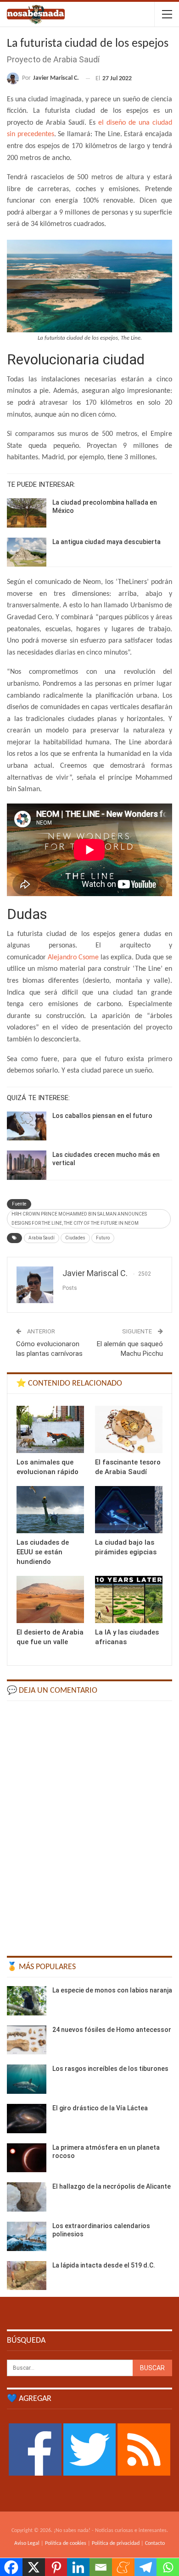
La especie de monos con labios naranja (112, 1990)
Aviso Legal (27, 2543)
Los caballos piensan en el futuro (102, 1116)
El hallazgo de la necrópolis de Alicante (112, 2186)
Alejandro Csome (73, 958)
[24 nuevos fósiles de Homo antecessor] (27, 2040)
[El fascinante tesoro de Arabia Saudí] (129, 1429)
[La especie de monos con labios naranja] (27, 2001)
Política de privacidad (116, 2543)
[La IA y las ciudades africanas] (129, 1599)
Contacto (155, 2543)
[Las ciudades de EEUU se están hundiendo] (50, 1510)
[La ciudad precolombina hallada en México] (27, 513)
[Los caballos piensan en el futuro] (27, 1126)
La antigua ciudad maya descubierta (106, 542)
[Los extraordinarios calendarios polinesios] (27, 2236)
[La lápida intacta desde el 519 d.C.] (27, 2276)
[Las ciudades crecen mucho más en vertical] (27, 1165)
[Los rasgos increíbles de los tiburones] (27, 2079)
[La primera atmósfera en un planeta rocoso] (27, 2158)
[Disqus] (89, 1824)
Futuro (103, 1238)
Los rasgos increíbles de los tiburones (110, 2069)
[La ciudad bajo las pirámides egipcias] (129, 1510)
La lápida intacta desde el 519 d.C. (104, 2265)
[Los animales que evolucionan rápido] (50, 1429)
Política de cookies (66, 2543)
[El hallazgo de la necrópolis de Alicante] (27, 2197)
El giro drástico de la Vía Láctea (100, 2108)
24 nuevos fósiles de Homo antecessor (112, 2030)
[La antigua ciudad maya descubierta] (27, 552)
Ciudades (75, 1238)
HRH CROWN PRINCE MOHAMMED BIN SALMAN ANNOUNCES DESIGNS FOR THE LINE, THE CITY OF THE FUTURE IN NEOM (79, 1219)
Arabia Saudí (42, 1238)
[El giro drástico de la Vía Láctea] (27, 2119)
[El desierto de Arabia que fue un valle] (50, 1599)
